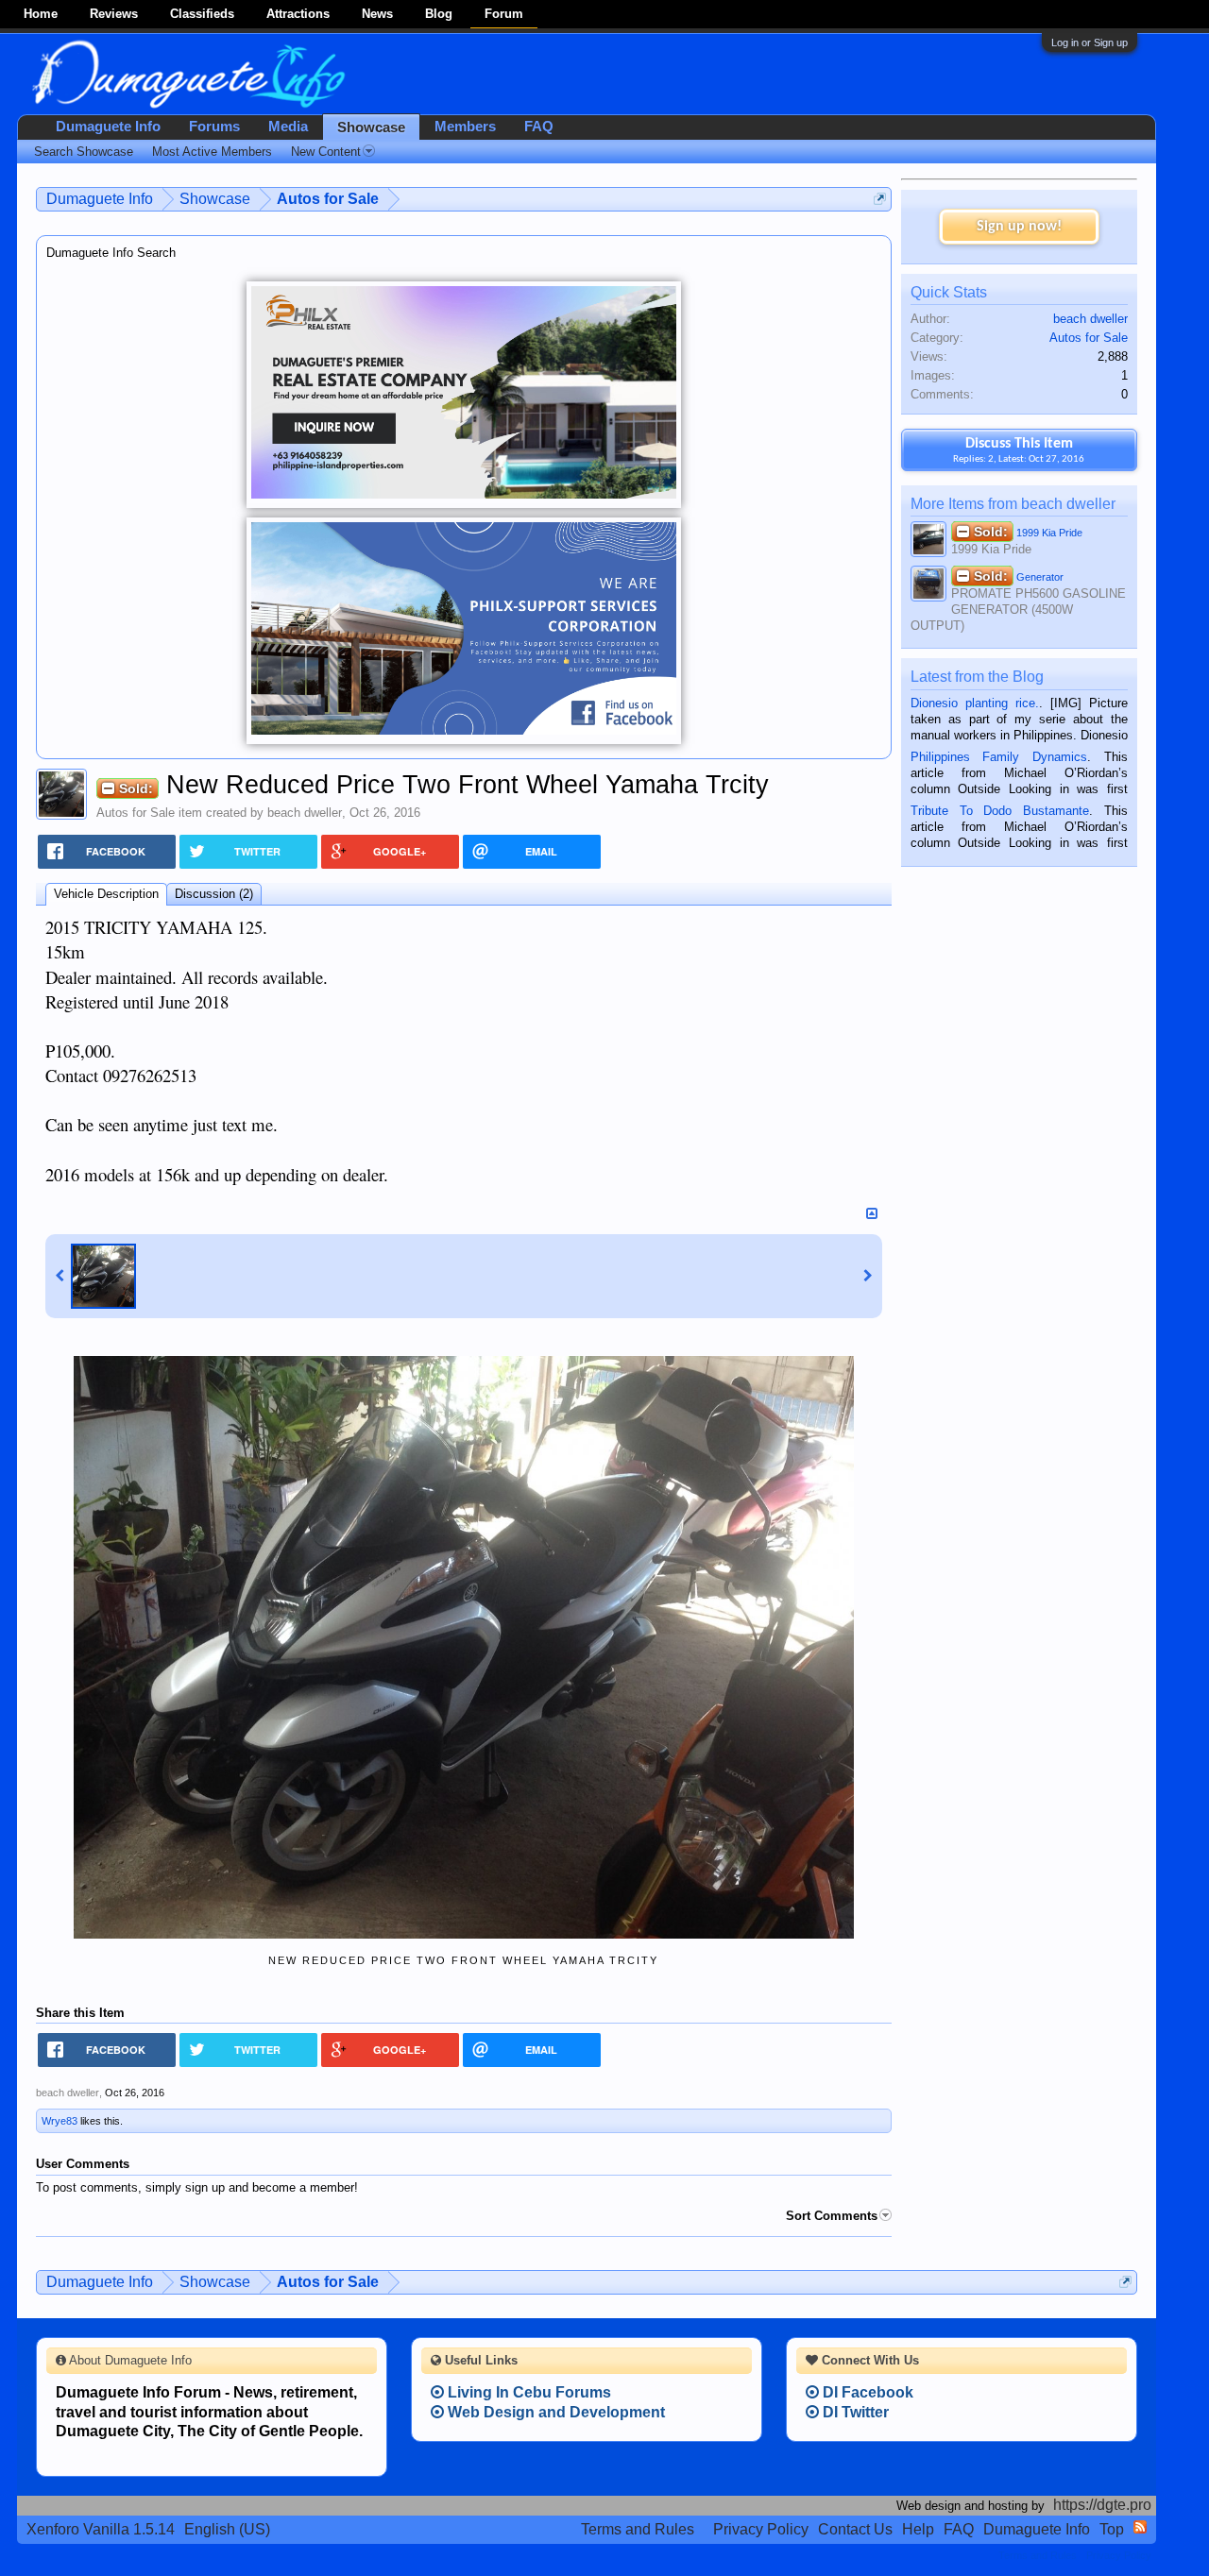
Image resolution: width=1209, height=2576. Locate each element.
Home (41, 14)
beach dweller (305, 813)
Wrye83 (60, 2121)
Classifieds (202, 14)
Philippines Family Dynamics (999, 757)
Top (1112, 2529)
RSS (1140, 2527)
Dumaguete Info (108, 127)
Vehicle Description (106, 894)
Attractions (298, 14)
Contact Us (855, 2529)
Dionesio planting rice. (975, 703)
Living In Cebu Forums (528, 2392)
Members (465, 127)
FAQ (539, 127)
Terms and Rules (638, 2529)
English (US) (227, 2529)
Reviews (114, 14)
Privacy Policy (761, 2529)
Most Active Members (212, 152)
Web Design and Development (554, 2412)
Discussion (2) (214, 894)
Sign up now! (1019, 227)
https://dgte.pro (1102, 2505)
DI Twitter (854, 2412)
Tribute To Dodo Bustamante (1000, 811)
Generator (1019, 576)
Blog (439, 14)
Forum (504, 14)
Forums (214, 127)
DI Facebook (866, 2392)
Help (918, 2529)
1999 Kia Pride (1028, 532)
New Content (326, 152)
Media (288, 127)
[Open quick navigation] (880, 199)
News (377, 14)
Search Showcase (84, 152)
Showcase (371, 127)
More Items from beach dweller (1013, 504)
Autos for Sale (136, 813)
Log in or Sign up (1090, 42)
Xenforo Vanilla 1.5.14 (101, 2529)
